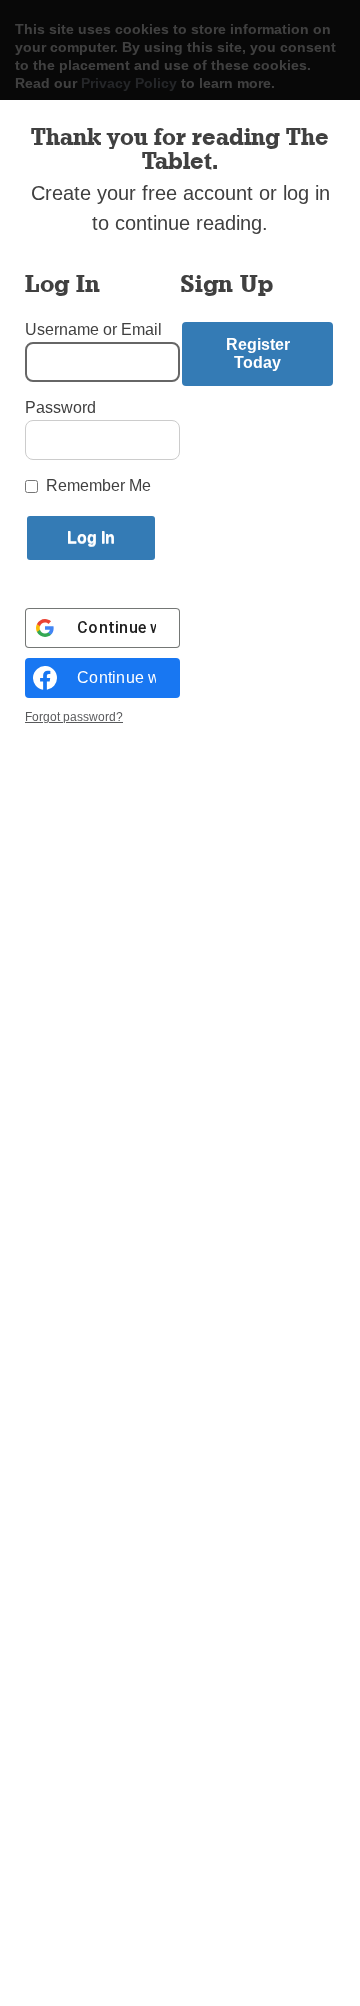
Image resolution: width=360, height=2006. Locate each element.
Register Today (258, 353)
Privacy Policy (129, 83)
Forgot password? (74, 717)
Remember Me (98, 485)
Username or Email (93, 329)
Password (60, 407)
